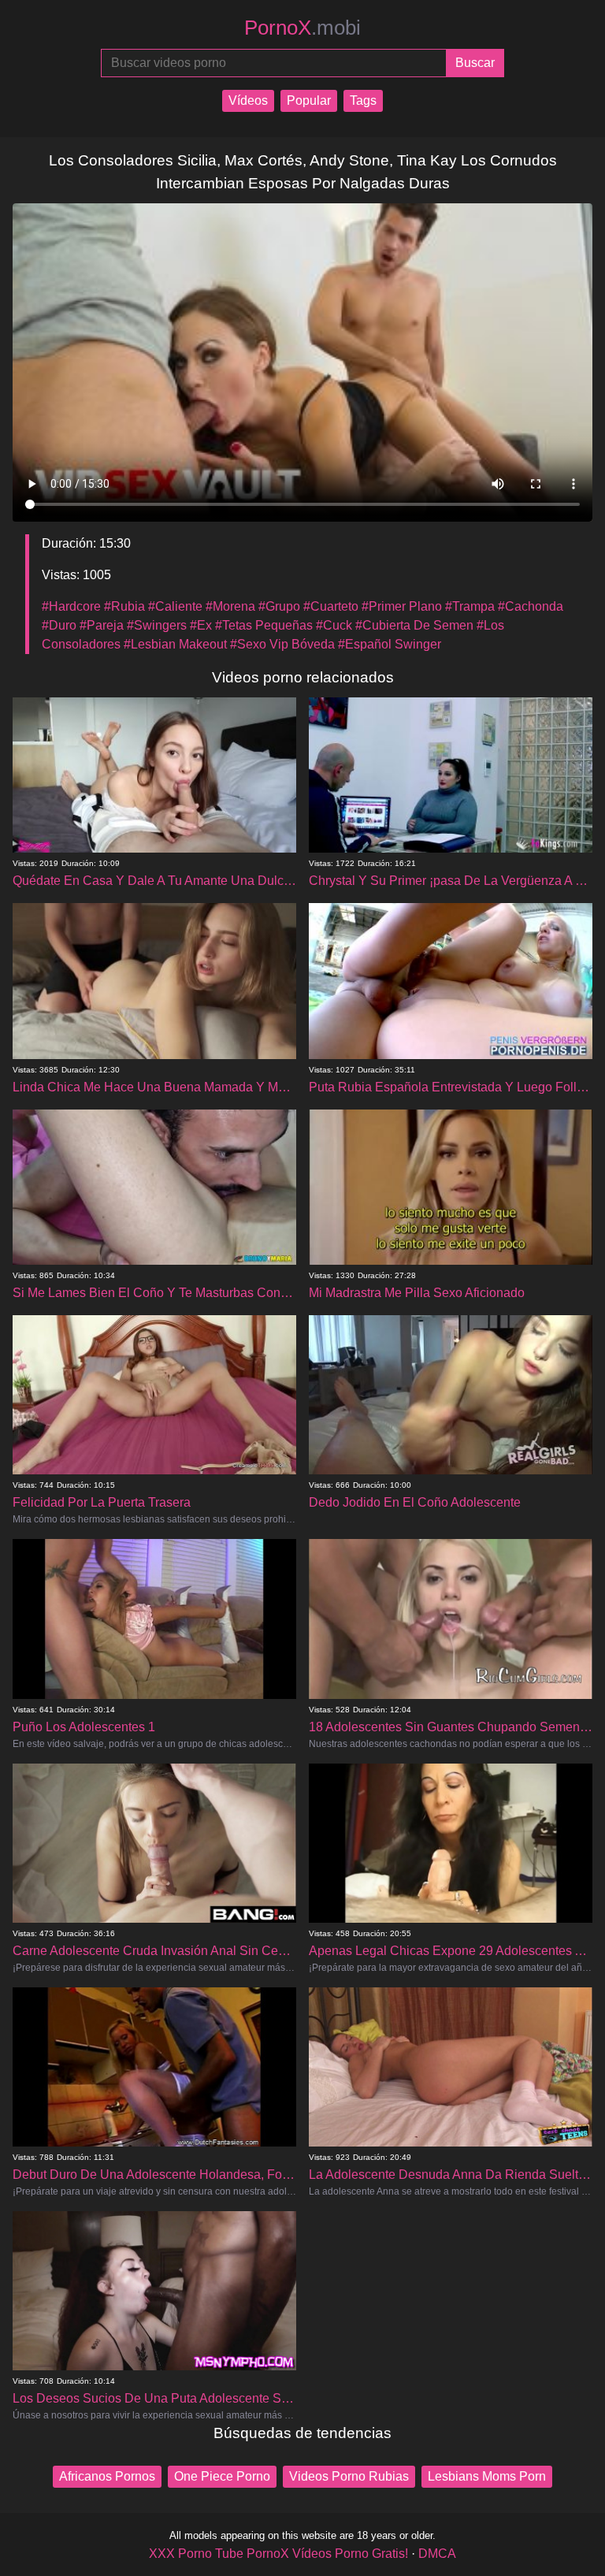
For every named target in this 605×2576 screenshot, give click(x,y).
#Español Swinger (390, 644)
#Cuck (334, 625)
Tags (363, 100)
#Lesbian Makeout (175, 644)
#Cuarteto (331, 606)
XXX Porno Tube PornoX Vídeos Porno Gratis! (278, 2554)
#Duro (59, 625)
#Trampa (470, 606)
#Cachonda (531, 606)
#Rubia (124, 606)
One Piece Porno (222, 2476)
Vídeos (248, 100)
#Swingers (157, 625)
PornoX (302, 28)
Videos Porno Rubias (349, 2476)
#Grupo (279, 606)
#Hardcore (71, 606)
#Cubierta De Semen (414, 625)
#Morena (230, 606)
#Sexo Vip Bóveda (282, 644)
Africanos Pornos (107, 2476)
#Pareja (102, 625)
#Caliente (175, 606)
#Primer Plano (402, 606)
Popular (309, 100)
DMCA (437, 2554)
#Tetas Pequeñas (264, 625)
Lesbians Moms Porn (487, 2476)
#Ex (201, 625)
